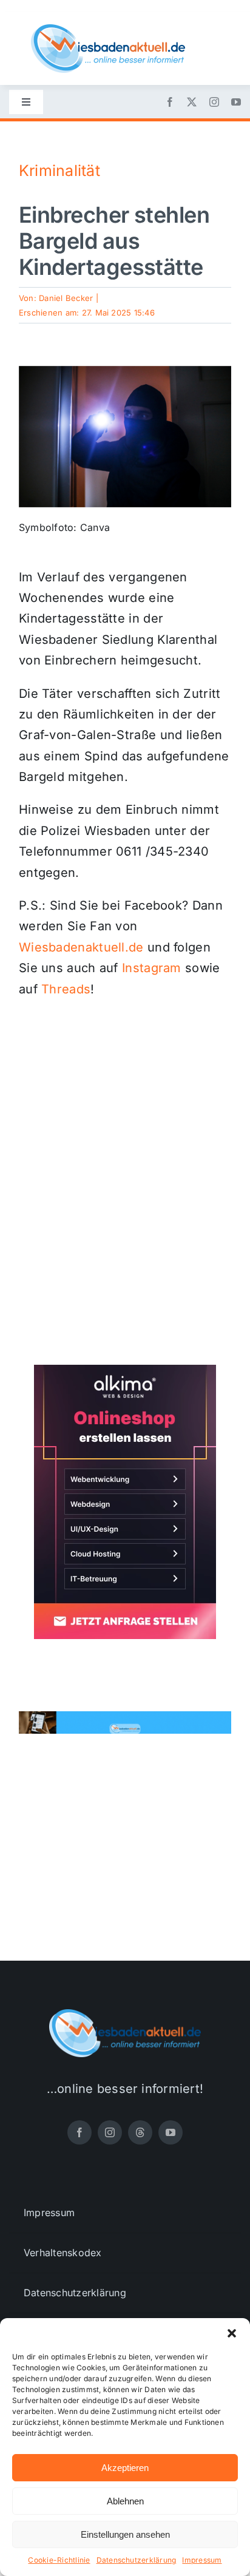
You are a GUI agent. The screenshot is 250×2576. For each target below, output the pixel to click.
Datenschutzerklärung (137, 2560)
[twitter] (192, 102)
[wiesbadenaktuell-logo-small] (108, 29)
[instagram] (214, 102)
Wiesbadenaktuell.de (81, 947)
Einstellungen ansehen (125, 2534)
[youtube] (236, 102)
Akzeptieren (125, 2468)
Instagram (152, 968)
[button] (232, 2333)
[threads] (140, 2132)
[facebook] (170, 102)
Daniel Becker (66, 298)
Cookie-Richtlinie (59, 2560)
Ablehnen (125, 2501)
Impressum (202, 2560)
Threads (66, 989)
